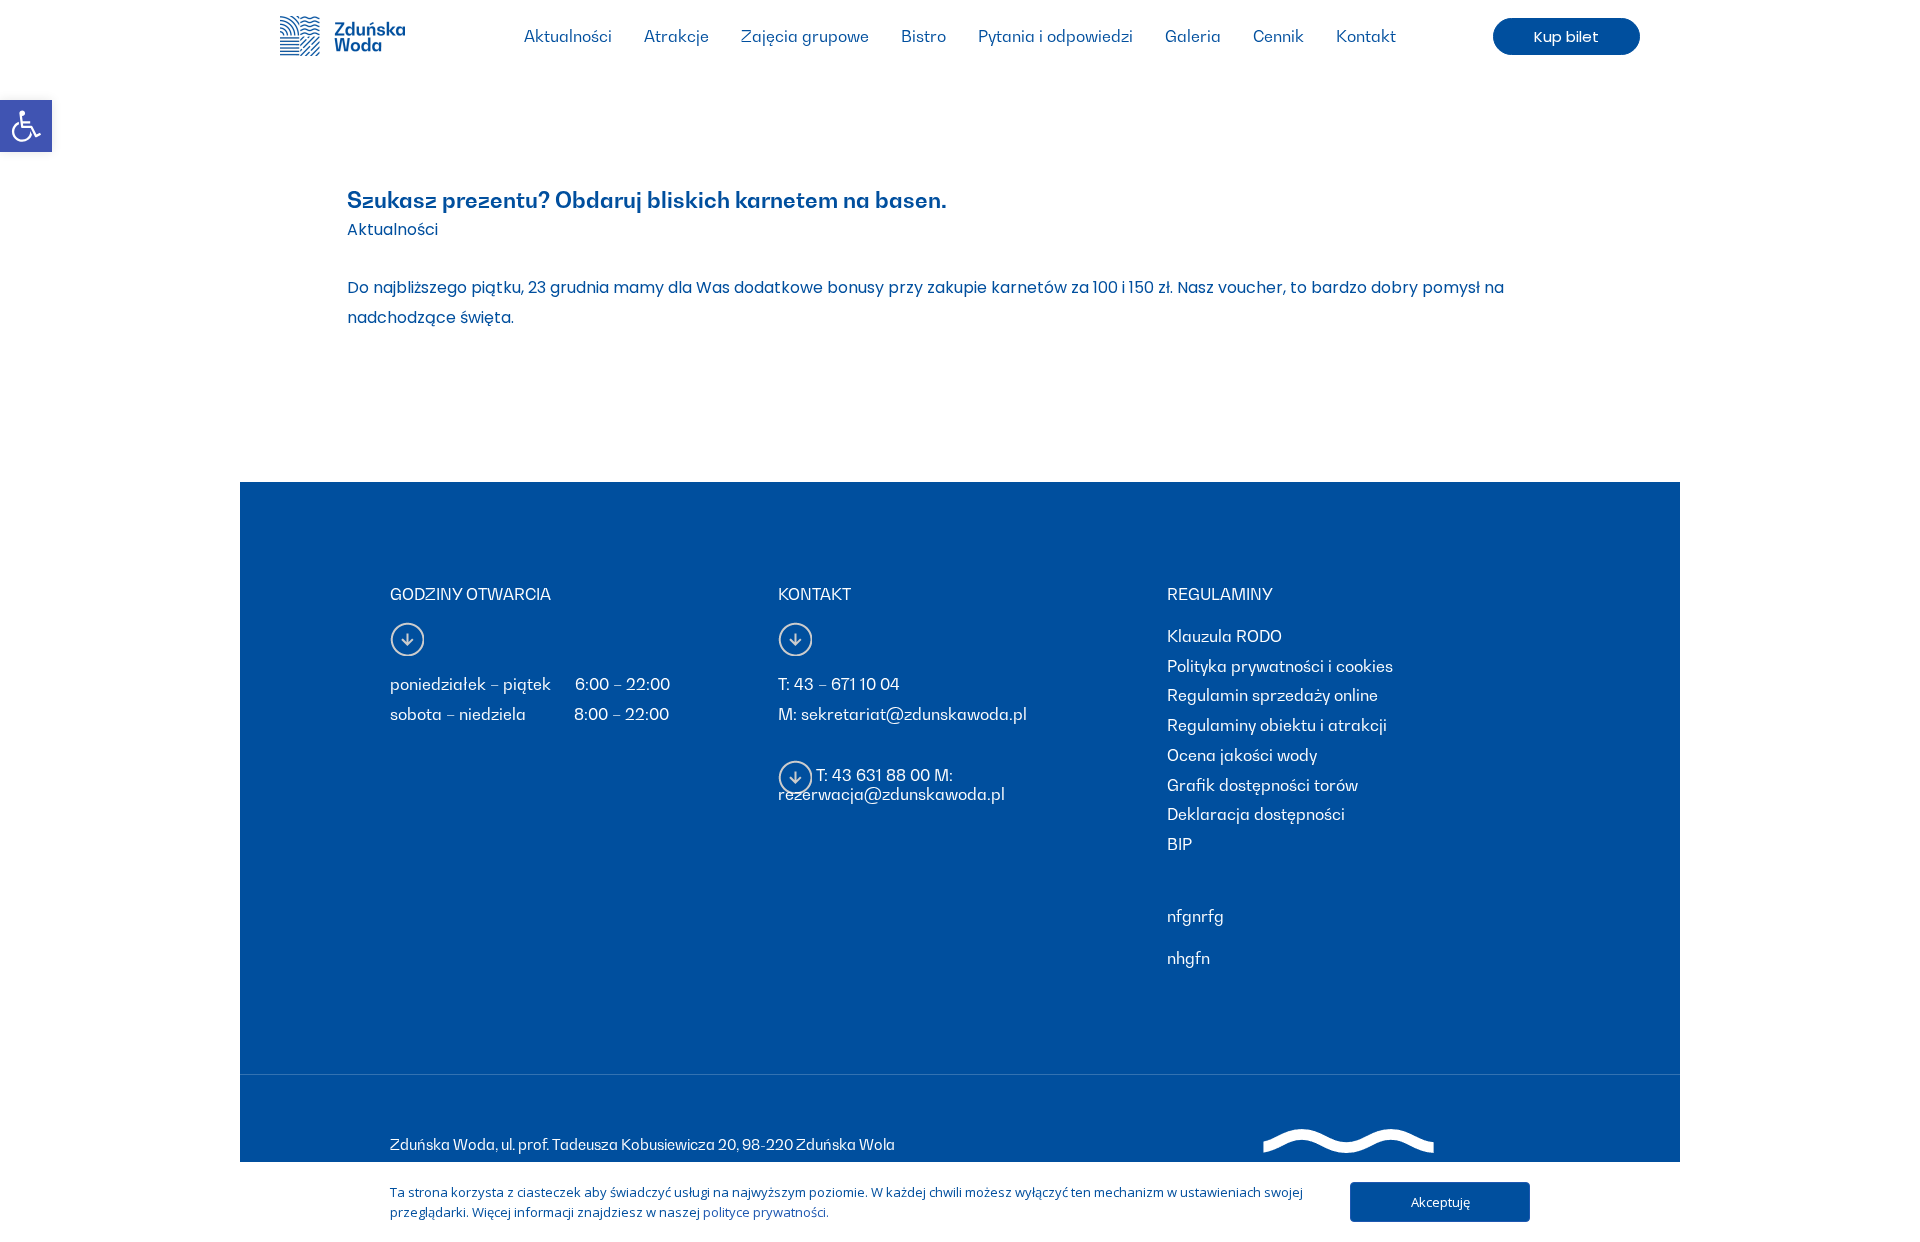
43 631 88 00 (881, 775)
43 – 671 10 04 (847, 684)
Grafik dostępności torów (1262, 785)
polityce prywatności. (766, 1212)
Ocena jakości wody (1242, 755)
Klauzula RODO (1224, 636)
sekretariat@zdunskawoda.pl (914, 714)
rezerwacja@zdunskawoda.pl (891, 794)
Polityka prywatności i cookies (1280, 666)
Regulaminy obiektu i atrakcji (1277, 725)
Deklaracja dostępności (1256, 814)
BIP (1179, 844)
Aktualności (392, 229)
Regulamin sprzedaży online (1272, 695)
